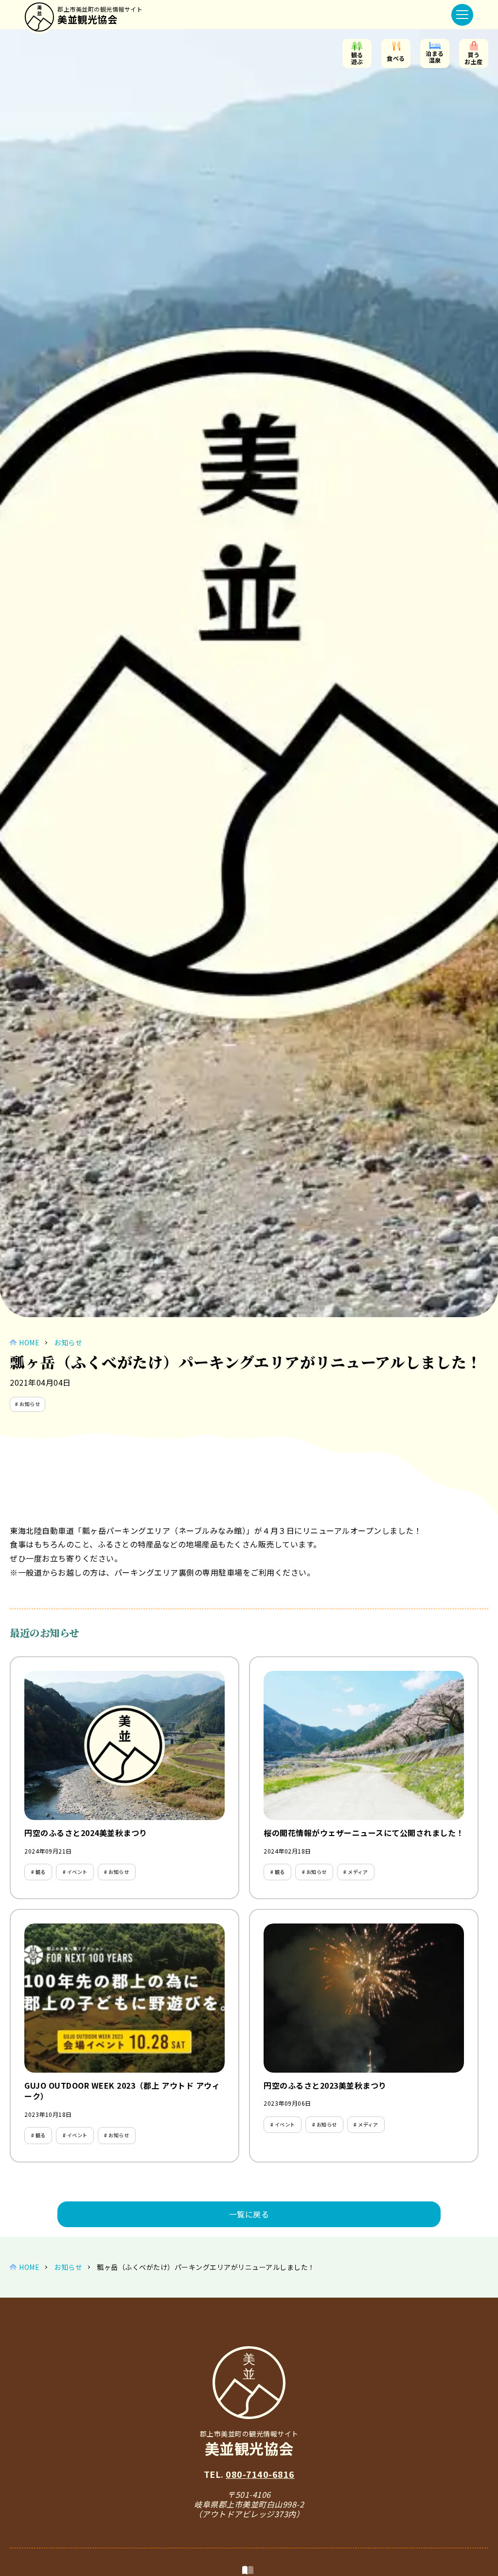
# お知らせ (27, 1404)
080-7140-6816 (260, 2474)
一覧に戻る (249, 2214)
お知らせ (68, 1342)
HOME (29, 1342)
